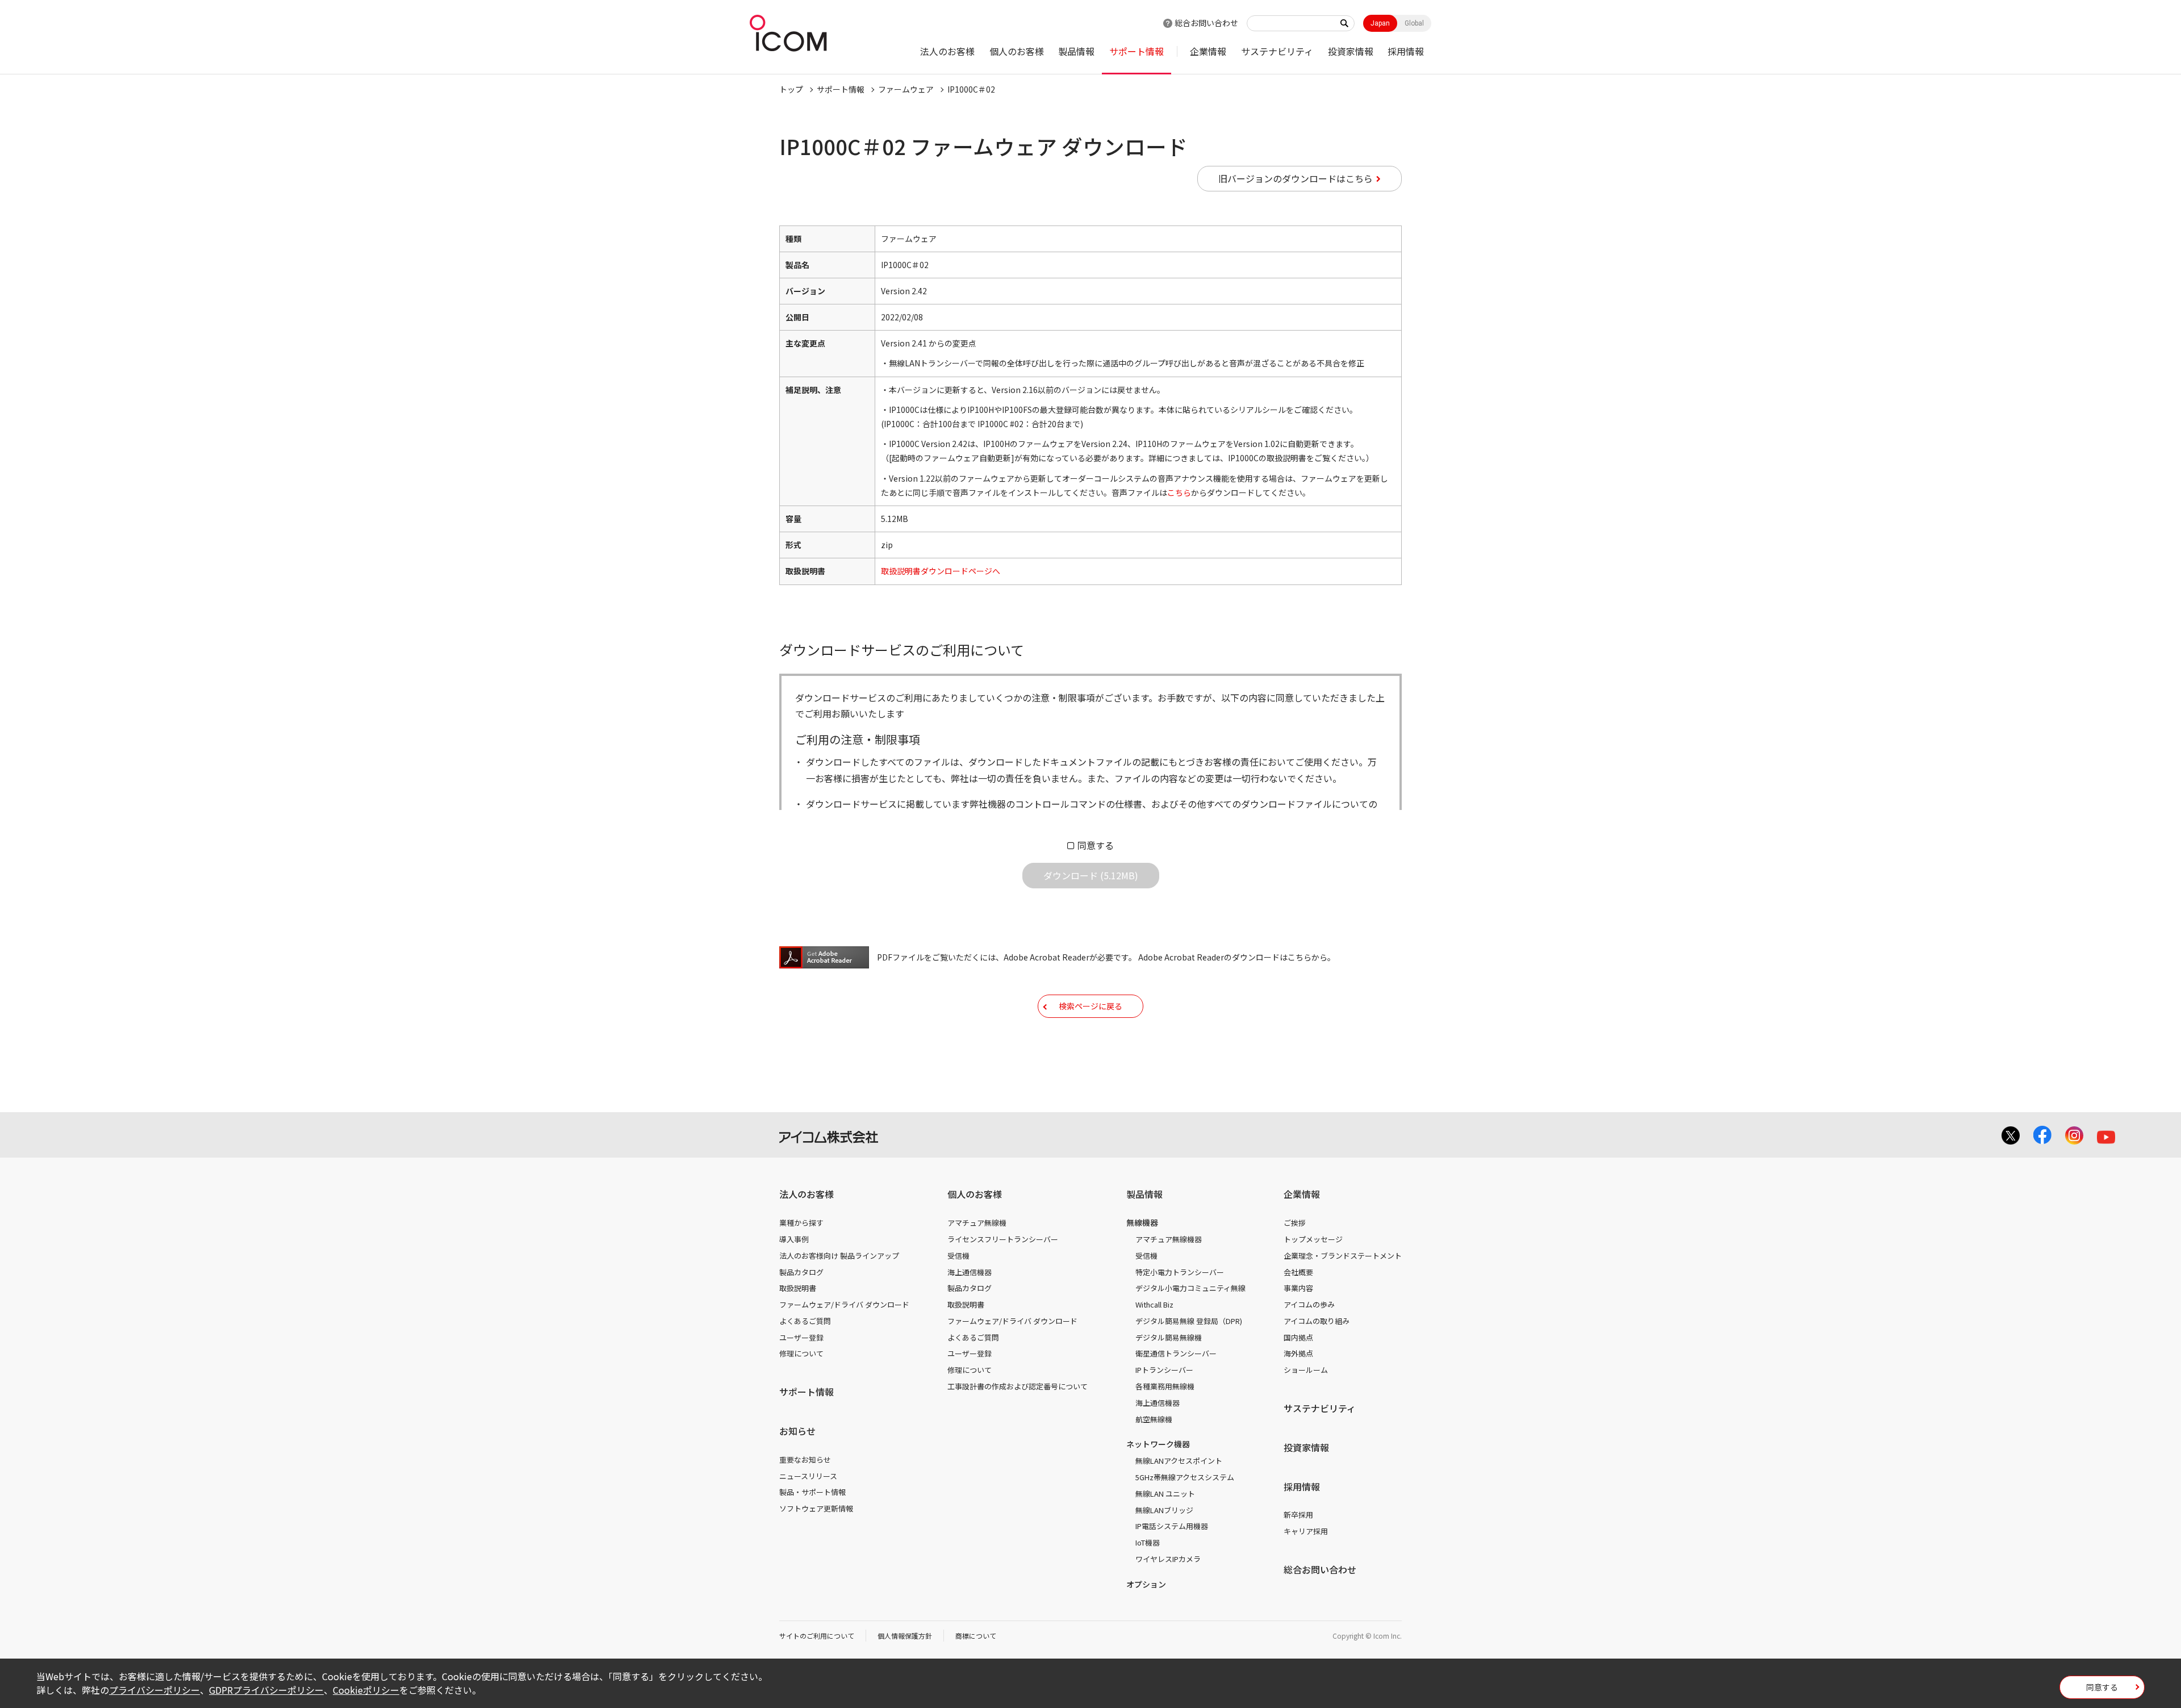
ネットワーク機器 (1158, 1444)
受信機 (958, 1256)
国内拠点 (1298, 1337)
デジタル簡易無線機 (1169, 1337)
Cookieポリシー (366, 1690)
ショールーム (1306, 1370)
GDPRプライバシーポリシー (266, 1690)
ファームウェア (906, 89)
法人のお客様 (947, 51)
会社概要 (1298, 1272)
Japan (1380, 23)
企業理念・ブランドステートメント (1343, 1256)
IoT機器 (1148, 1542)
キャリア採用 (1306, 1531)
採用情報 (1406, 51)
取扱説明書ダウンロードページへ (941, 571)
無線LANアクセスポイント (1179, 1461)
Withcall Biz (1154, 1304)
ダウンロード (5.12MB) (1091, 875)
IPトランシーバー (1164, 1370)
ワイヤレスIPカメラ (1168, 1559)
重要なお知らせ (805, 1459)
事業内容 (1298, 1288)
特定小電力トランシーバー (1180, 1272)
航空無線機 (1154, 1419)
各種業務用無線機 (1165, 1386)
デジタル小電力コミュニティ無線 (1190, 1288)
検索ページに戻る (1090, 1006)
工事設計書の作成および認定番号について (1018, 1386)
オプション (1146, 1584)
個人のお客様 (1017, 51)
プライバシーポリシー (154, 1690)
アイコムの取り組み (1317, 1321)
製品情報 (1076, 51)
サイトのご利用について (817, 1636)
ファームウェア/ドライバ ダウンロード (844, 1304)
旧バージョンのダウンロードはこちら (1296, 178)
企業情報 (1208, 51)
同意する (1096, 845)
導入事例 (794, 1239)
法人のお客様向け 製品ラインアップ (839, 1256)
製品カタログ (801, 1272)
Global (1414, 23)
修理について (801, 1353)
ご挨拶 (1295, 1223)
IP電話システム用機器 (1172, 1526)
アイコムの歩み (1309, 1304)
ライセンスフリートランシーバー (1003, 1239)
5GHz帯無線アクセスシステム (1185, 1477)
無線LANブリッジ (1164, 1510)
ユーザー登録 (801, 1337)
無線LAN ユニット (1165, 1494)
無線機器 (1142, 1222)
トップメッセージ (1313, 1239)
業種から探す (801, 1223)
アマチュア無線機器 (1169, 1239)
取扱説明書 (798, 1288)
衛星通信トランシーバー (1176, 1353)
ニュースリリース (808, 1476)
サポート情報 (1137, 51)
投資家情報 (1351, 51)
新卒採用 (1298, 1515)
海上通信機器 (970, 1272)
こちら (1179, 492)
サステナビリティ (1277, 51)
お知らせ (797, 1431)
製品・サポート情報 (812, 1492)
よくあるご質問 (805, 1321)
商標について (976, 1636)
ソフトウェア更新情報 (816, 1508)
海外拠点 (1298, 1353)
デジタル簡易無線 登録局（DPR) (1189, 1321)
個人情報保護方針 (905, 1636)
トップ (791, 89)
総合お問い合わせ (1206, 23)
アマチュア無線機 (977, 1223)
